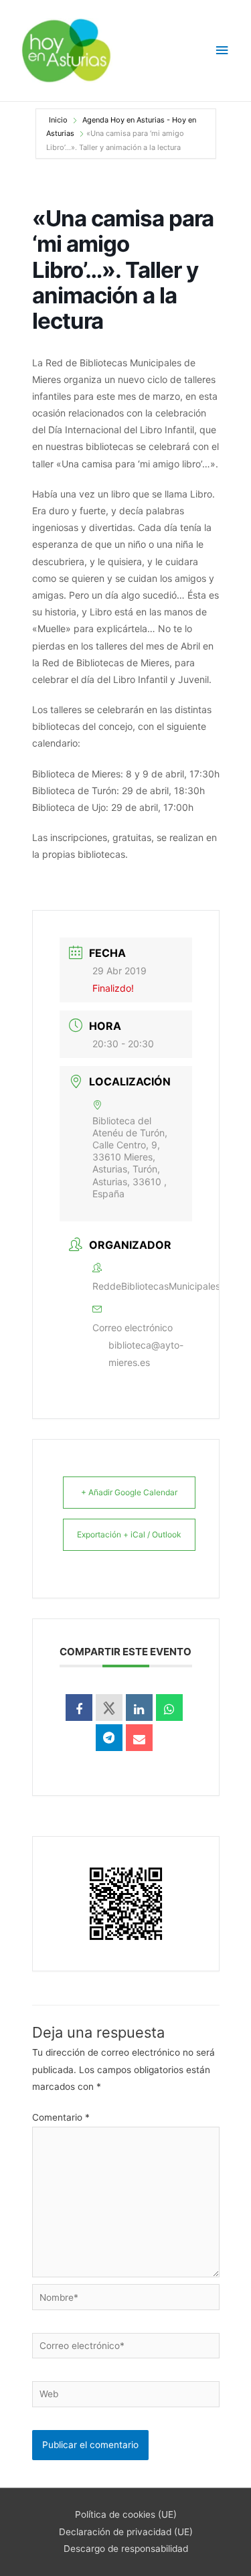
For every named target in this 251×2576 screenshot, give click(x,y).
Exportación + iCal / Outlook (129, 1534)
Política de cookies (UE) (126, 2514)
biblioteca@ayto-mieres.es (146, 1354)
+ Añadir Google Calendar (129, 1492)
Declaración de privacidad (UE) (126, 2532)
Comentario (61, 2117)
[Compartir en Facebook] (79, 1708)
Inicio (59, 120)
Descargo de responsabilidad (126, 2549)
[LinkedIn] (139, 1708)
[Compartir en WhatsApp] (169, 1708)
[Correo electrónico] (139, 1738)
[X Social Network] (109, 1708)
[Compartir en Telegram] (109, 1738)
